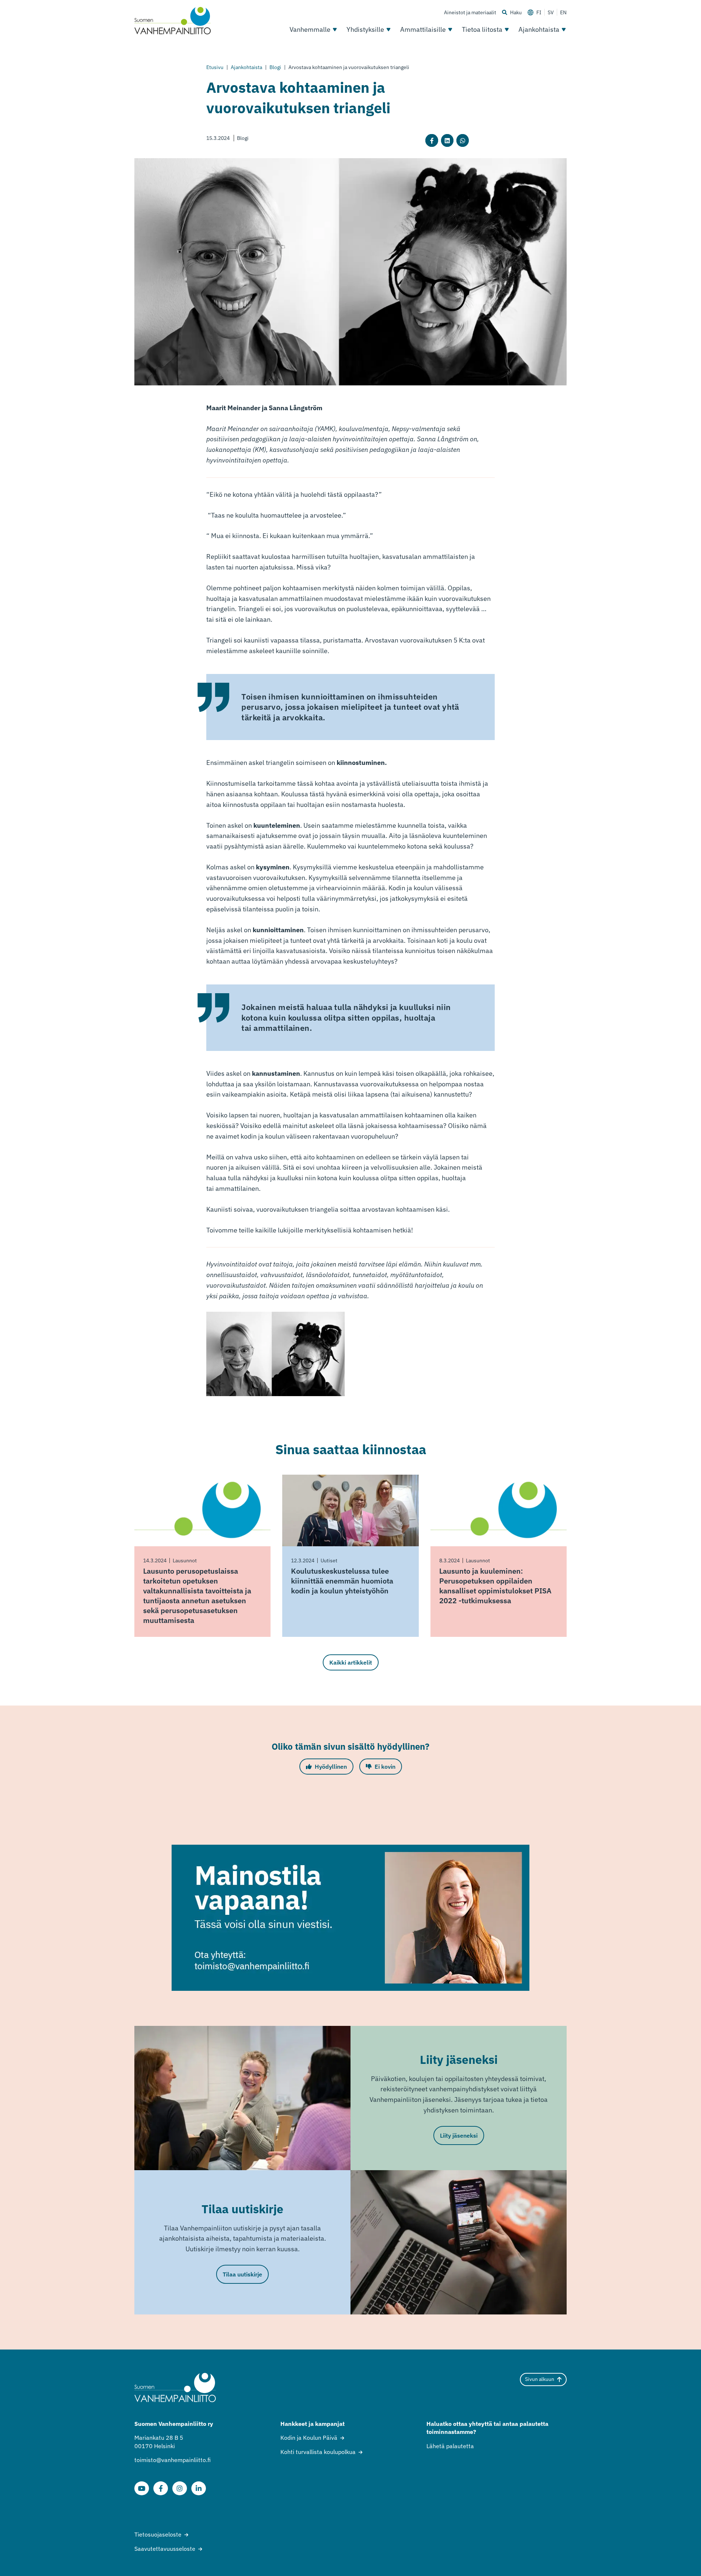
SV (551, 12)
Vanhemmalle (310, 29)
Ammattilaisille (423, 29)
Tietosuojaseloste (158, 2534)
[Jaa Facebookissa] (432, 140)
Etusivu (215, 67)
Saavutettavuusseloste (165, 2549)
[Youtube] (142, 2488)
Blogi (275, 67)
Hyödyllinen (331, 1767)
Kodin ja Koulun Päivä (309, 2438)
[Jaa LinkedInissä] (447, 140)
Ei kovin (385, 1767)
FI (539, 12)
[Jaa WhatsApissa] (463, 140)
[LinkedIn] (199, 2488)
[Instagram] (180, 2488)
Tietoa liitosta (482, 29)
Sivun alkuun (540, 2379)
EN (563, 12)
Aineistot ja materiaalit (470, 12)
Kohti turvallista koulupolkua (318, 2452)
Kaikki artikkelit (351, 1662)
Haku (516, 12)
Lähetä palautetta (450, 2446)
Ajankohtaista (539, 29)
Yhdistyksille (365, 29)
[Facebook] (161, 2488)
